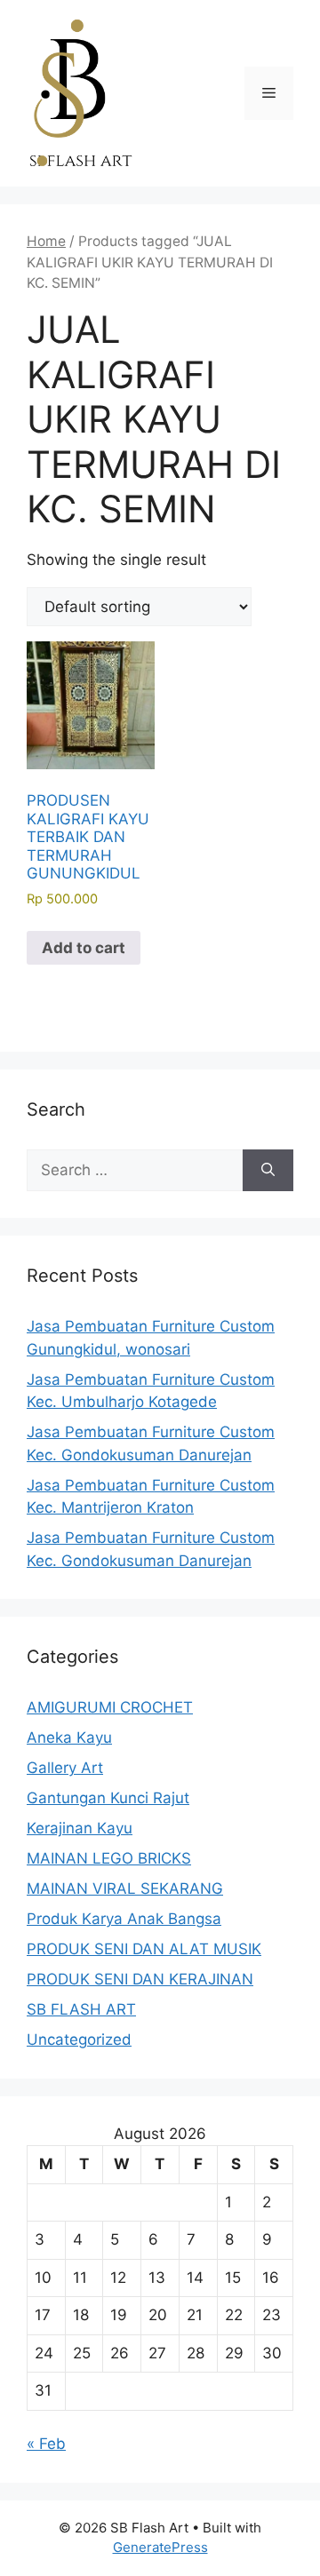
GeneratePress (160, 2547)
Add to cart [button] (84, 948)
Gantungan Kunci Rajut (108, 1798)
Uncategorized (79, 2039)
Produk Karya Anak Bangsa (124, 1919)
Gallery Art (65, 1768)
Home (46, 241)
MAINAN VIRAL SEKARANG (125, 1888)
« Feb (46, 2444)
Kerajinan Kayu (80, 1828)
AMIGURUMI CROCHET (110, 1707)
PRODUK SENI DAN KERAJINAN (140, 1979)
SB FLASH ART (81, 2009)
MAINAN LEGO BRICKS (109, 1858)
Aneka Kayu (69, 1737)
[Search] (268, 1171)
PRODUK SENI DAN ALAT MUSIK (144, 1949)
